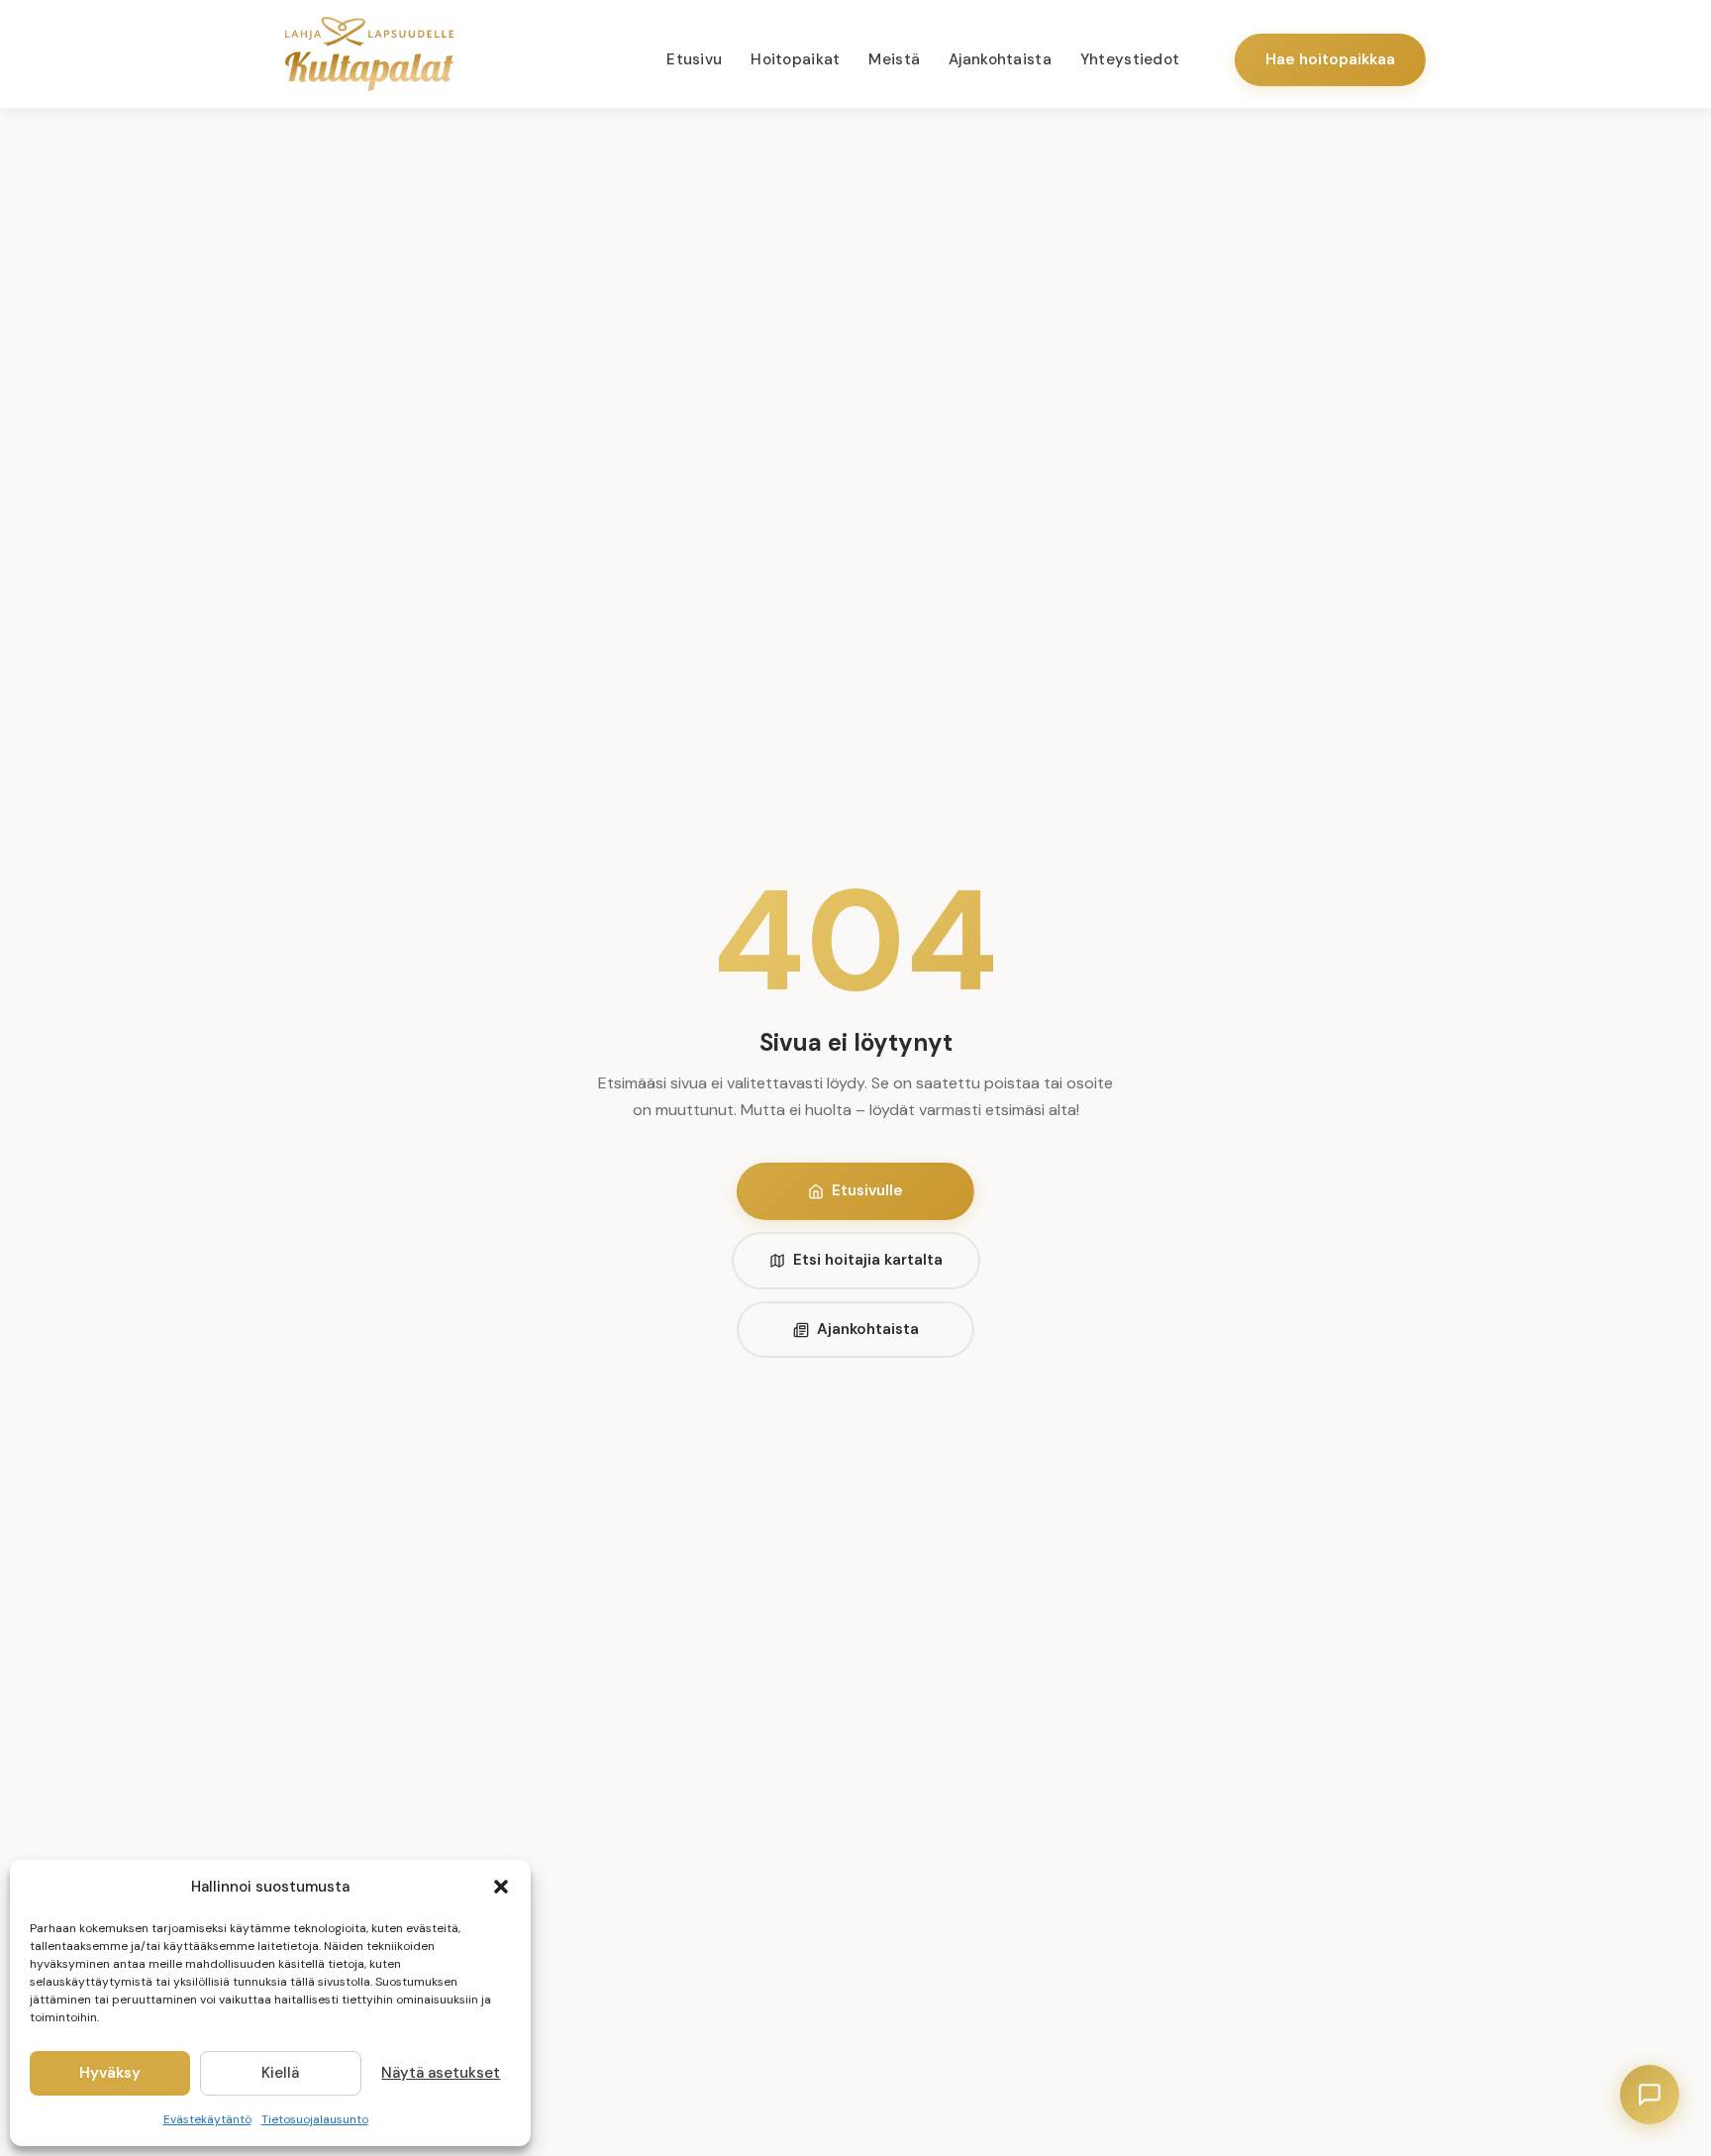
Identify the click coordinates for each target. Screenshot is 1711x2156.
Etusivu (694, 59)
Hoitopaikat (795, 59)
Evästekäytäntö (207, 2119)
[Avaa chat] (1650, 2095)
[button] (501, 1887)
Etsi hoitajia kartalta (868, 1260)
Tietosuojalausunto (315, 2119)
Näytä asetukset (441, 2073)
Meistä (894, 59)
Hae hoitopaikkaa (1330, 59)
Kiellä (280, 2073)
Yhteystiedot (1130, 59)
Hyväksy (110, 2073)
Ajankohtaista (1000, 59)
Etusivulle (867, 1190)
